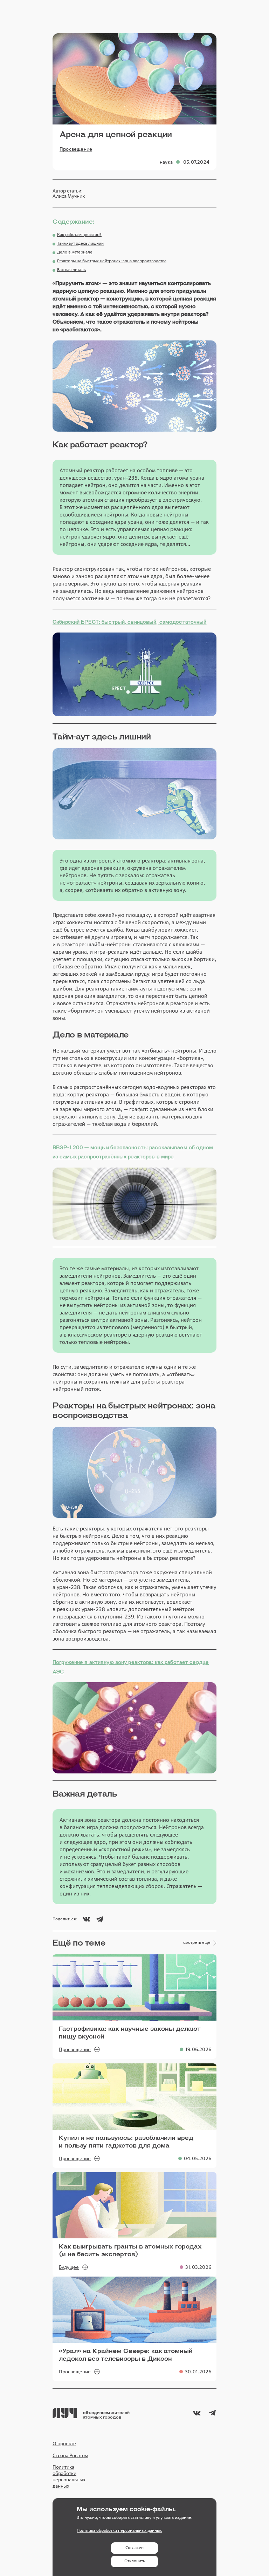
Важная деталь (71, 270)
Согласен (134, 2548)
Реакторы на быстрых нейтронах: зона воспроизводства (112, 261)
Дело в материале (75, 252)
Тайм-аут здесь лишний (80, 244)
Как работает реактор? (79, 235)
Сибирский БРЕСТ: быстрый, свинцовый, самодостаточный (130, 622)
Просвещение (76, 149)
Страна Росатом (70, 2455)
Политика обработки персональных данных (69, 2477)
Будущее (69, 2267)
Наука (166, 162)
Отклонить (135, 2561)
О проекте (64, 2443)
